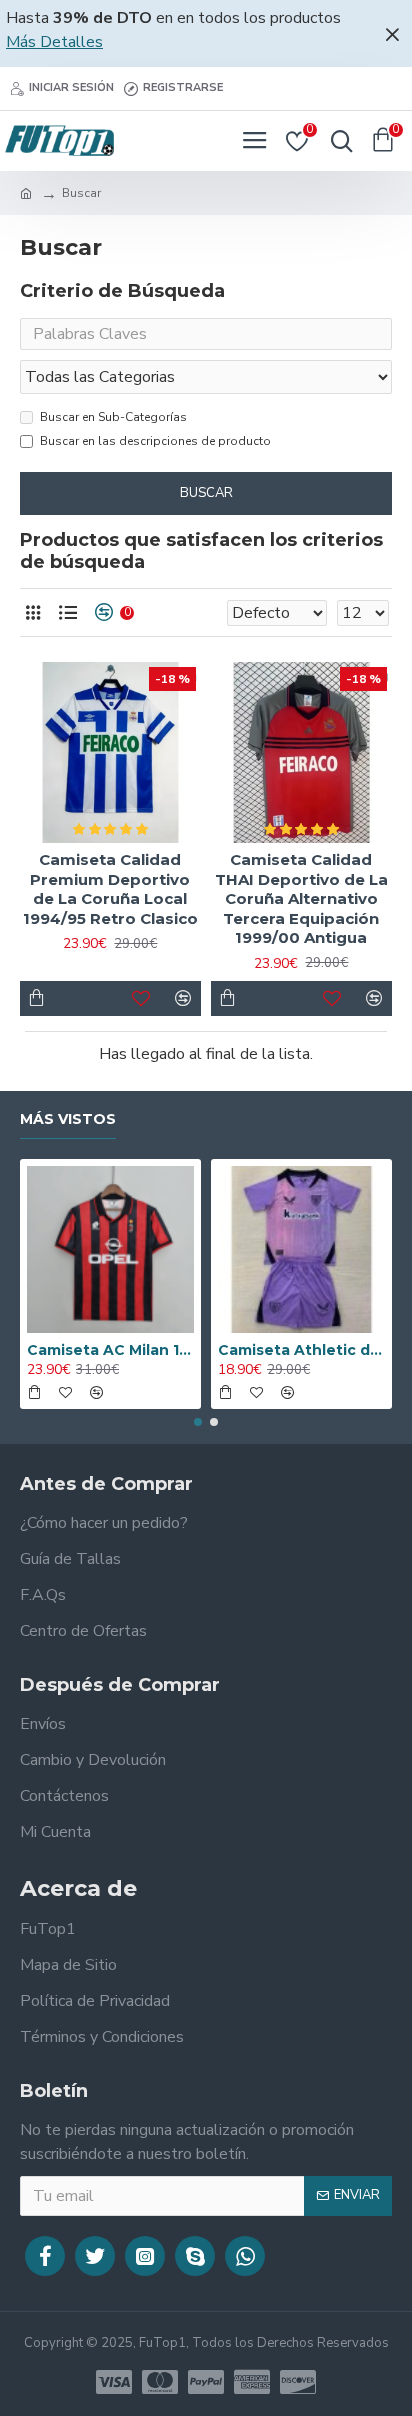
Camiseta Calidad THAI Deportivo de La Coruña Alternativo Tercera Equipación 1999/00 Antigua (301, 898)
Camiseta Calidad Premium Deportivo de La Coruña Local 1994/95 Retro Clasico (110, 889)
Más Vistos (68, 1119)
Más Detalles (54, 42)
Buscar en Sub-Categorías (113, 417)
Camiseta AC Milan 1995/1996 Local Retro (110, 1350)
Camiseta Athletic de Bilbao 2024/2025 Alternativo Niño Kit (301, 1350)
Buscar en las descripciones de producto (155, 441)
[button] (198, 1422)
